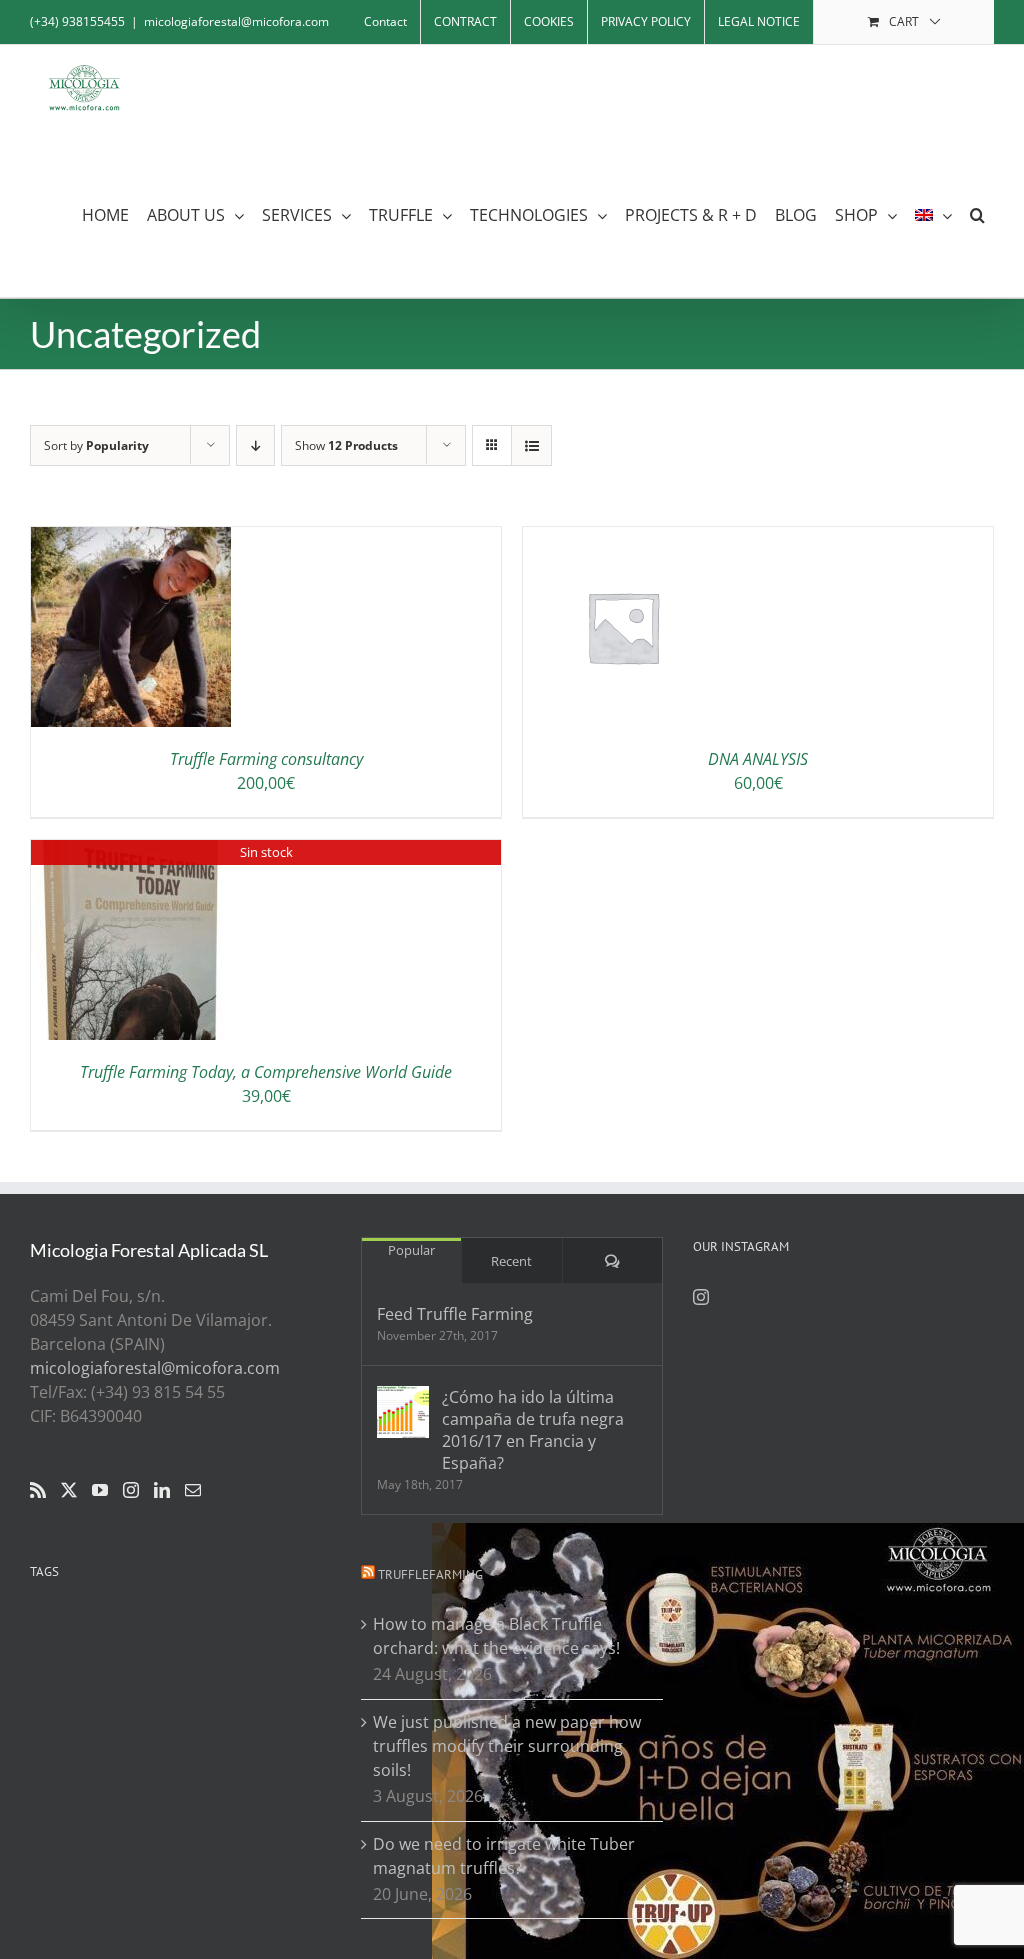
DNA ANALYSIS (758, 759)
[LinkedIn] (162, 1490)
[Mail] (193, 1490)
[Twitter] (69, 1490)
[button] (977, 215)
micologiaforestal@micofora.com (236, 21)
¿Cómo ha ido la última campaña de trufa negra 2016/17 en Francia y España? (533, 1430)
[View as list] (531, 445)
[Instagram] (131, 1490)
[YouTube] (100, 1490)
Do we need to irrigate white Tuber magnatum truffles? (504, 1856)
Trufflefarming (430, 1574)
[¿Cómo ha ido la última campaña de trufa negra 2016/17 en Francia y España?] (403, 1412)
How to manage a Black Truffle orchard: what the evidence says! (496, 1636)
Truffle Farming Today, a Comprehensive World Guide (266, 1072)
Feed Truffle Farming (455, 1314)
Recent (511, 1261)
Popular (411, 1250)
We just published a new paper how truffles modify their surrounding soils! (507, 1746)
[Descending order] (255, 445)
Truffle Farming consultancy (266, 759)
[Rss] (38, 1490)
